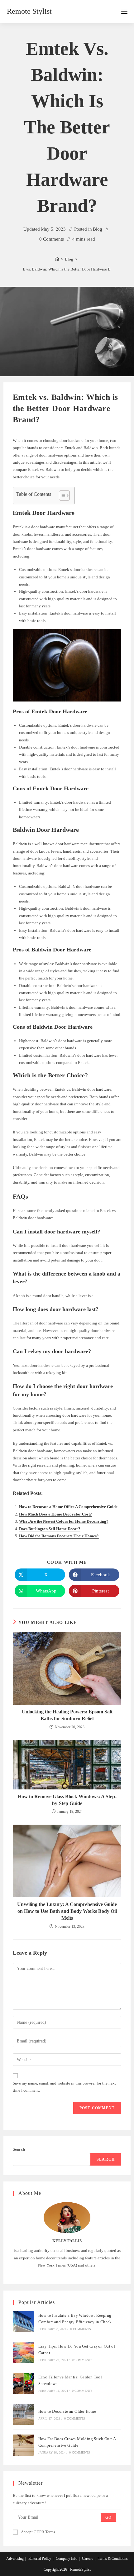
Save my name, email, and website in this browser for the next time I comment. (64, 2087)
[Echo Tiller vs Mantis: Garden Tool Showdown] (23, 2383)
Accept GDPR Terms (38, 2532)
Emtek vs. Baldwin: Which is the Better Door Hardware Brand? (67, 269)
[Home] (57, 259)
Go (108, 2517)
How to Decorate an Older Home (67, 2411)
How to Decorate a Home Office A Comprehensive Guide (68, 1507)
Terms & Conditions (113, 2559)
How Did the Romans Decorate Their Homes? (59, 1536)
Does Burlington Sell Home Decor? (50, 1529)
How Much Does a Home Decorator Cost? (55, 1514)
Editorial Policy (40, 2559)
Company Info (67, 2559)
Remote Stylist (29, 11)
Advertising (15, 2559)
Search (19, 2149)
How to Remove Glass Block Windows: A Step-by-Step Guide (67, 1800)
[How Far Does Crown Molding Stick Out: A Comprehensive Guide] (23, 2445)
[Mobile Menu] (124, 12)
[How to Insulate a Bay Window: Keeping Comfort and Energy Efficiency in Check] (23, 2322)
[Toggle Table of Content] (61, 496)
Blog (98, 229)
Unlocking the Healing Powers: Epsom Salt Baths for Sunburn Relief (67, 1715)
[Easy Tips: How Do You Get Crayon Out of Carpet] (23, 2353)
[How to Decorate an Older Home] (23, 2414)
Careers (88, 2559)
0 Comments (52, 239)
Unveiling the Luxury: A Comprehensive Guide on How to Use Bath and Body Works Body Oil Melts (67, 1911)
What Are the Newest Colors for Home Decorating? (64, 1521)
